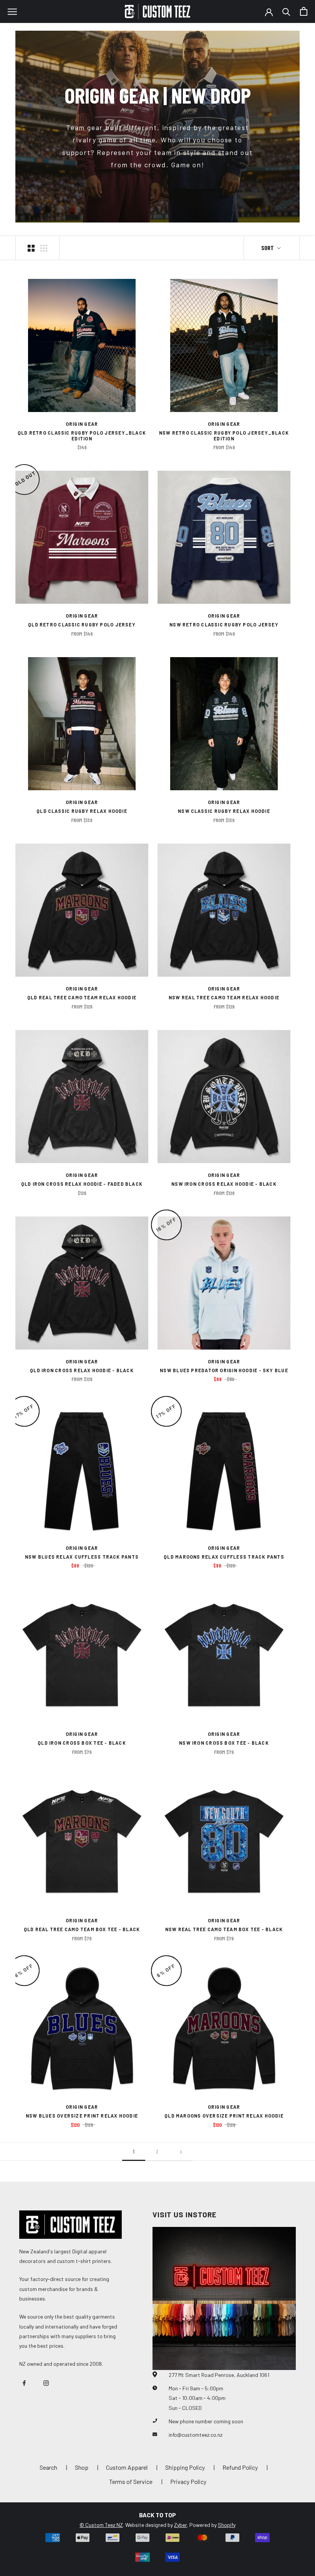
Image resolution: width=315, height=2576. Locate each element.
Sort (268, 248)
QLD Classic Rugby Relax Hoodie (82, 811)
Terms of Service (131, 2481)
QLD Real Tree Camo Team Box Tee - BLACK (82, 1929)
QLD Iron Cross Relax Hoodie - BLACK (82, 1370)
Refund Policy (240, 2467)
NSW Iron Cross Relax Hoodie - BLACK (224, 1184)
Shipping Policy (185, 2467)
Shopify (227, 2525)
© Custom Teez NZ (101, 2525)
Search (48, 2467)
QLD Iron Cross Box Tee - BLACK (82, 1743)
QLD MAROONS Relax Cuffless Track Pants (224, 1557)
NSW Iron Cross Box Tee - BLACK (224, 1743)
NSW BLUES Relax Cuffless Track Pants (82, 1557)
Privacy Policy (188, 2481)
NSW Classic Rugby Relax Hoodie (224, 811)
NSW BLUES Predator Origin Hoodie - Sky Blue (224, 1370)
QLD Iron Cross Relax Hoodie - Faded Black (82, 1184)
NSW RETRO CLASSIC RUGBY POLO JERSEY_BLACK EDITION (224, 436)
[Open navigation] (12, 12)
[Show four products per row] (44, 248)
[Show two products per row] (31, 248)
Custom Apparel (127, 2467)
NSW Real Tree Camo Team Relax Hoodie (224, 997)
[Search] (286, 11)
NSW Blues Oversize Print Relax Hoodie (82, 2116)
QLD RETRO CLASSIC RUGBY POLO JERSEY (82, 625)
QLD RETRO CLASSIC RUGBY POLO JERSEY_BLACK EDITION (82, 436)
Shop (82, 2467)
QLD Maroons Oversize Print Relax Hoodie (224, 2116)
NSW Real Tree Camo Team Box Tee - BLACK (224, 1929)
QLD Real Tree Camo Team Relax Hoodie (82, 997)
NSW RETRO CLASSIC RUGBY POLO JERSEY (224, 625)
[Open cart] (304, 11)
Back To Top (157, 2515)
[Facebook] (24, 2382)
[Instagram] (46, 2382)
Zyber (181, 2525)
